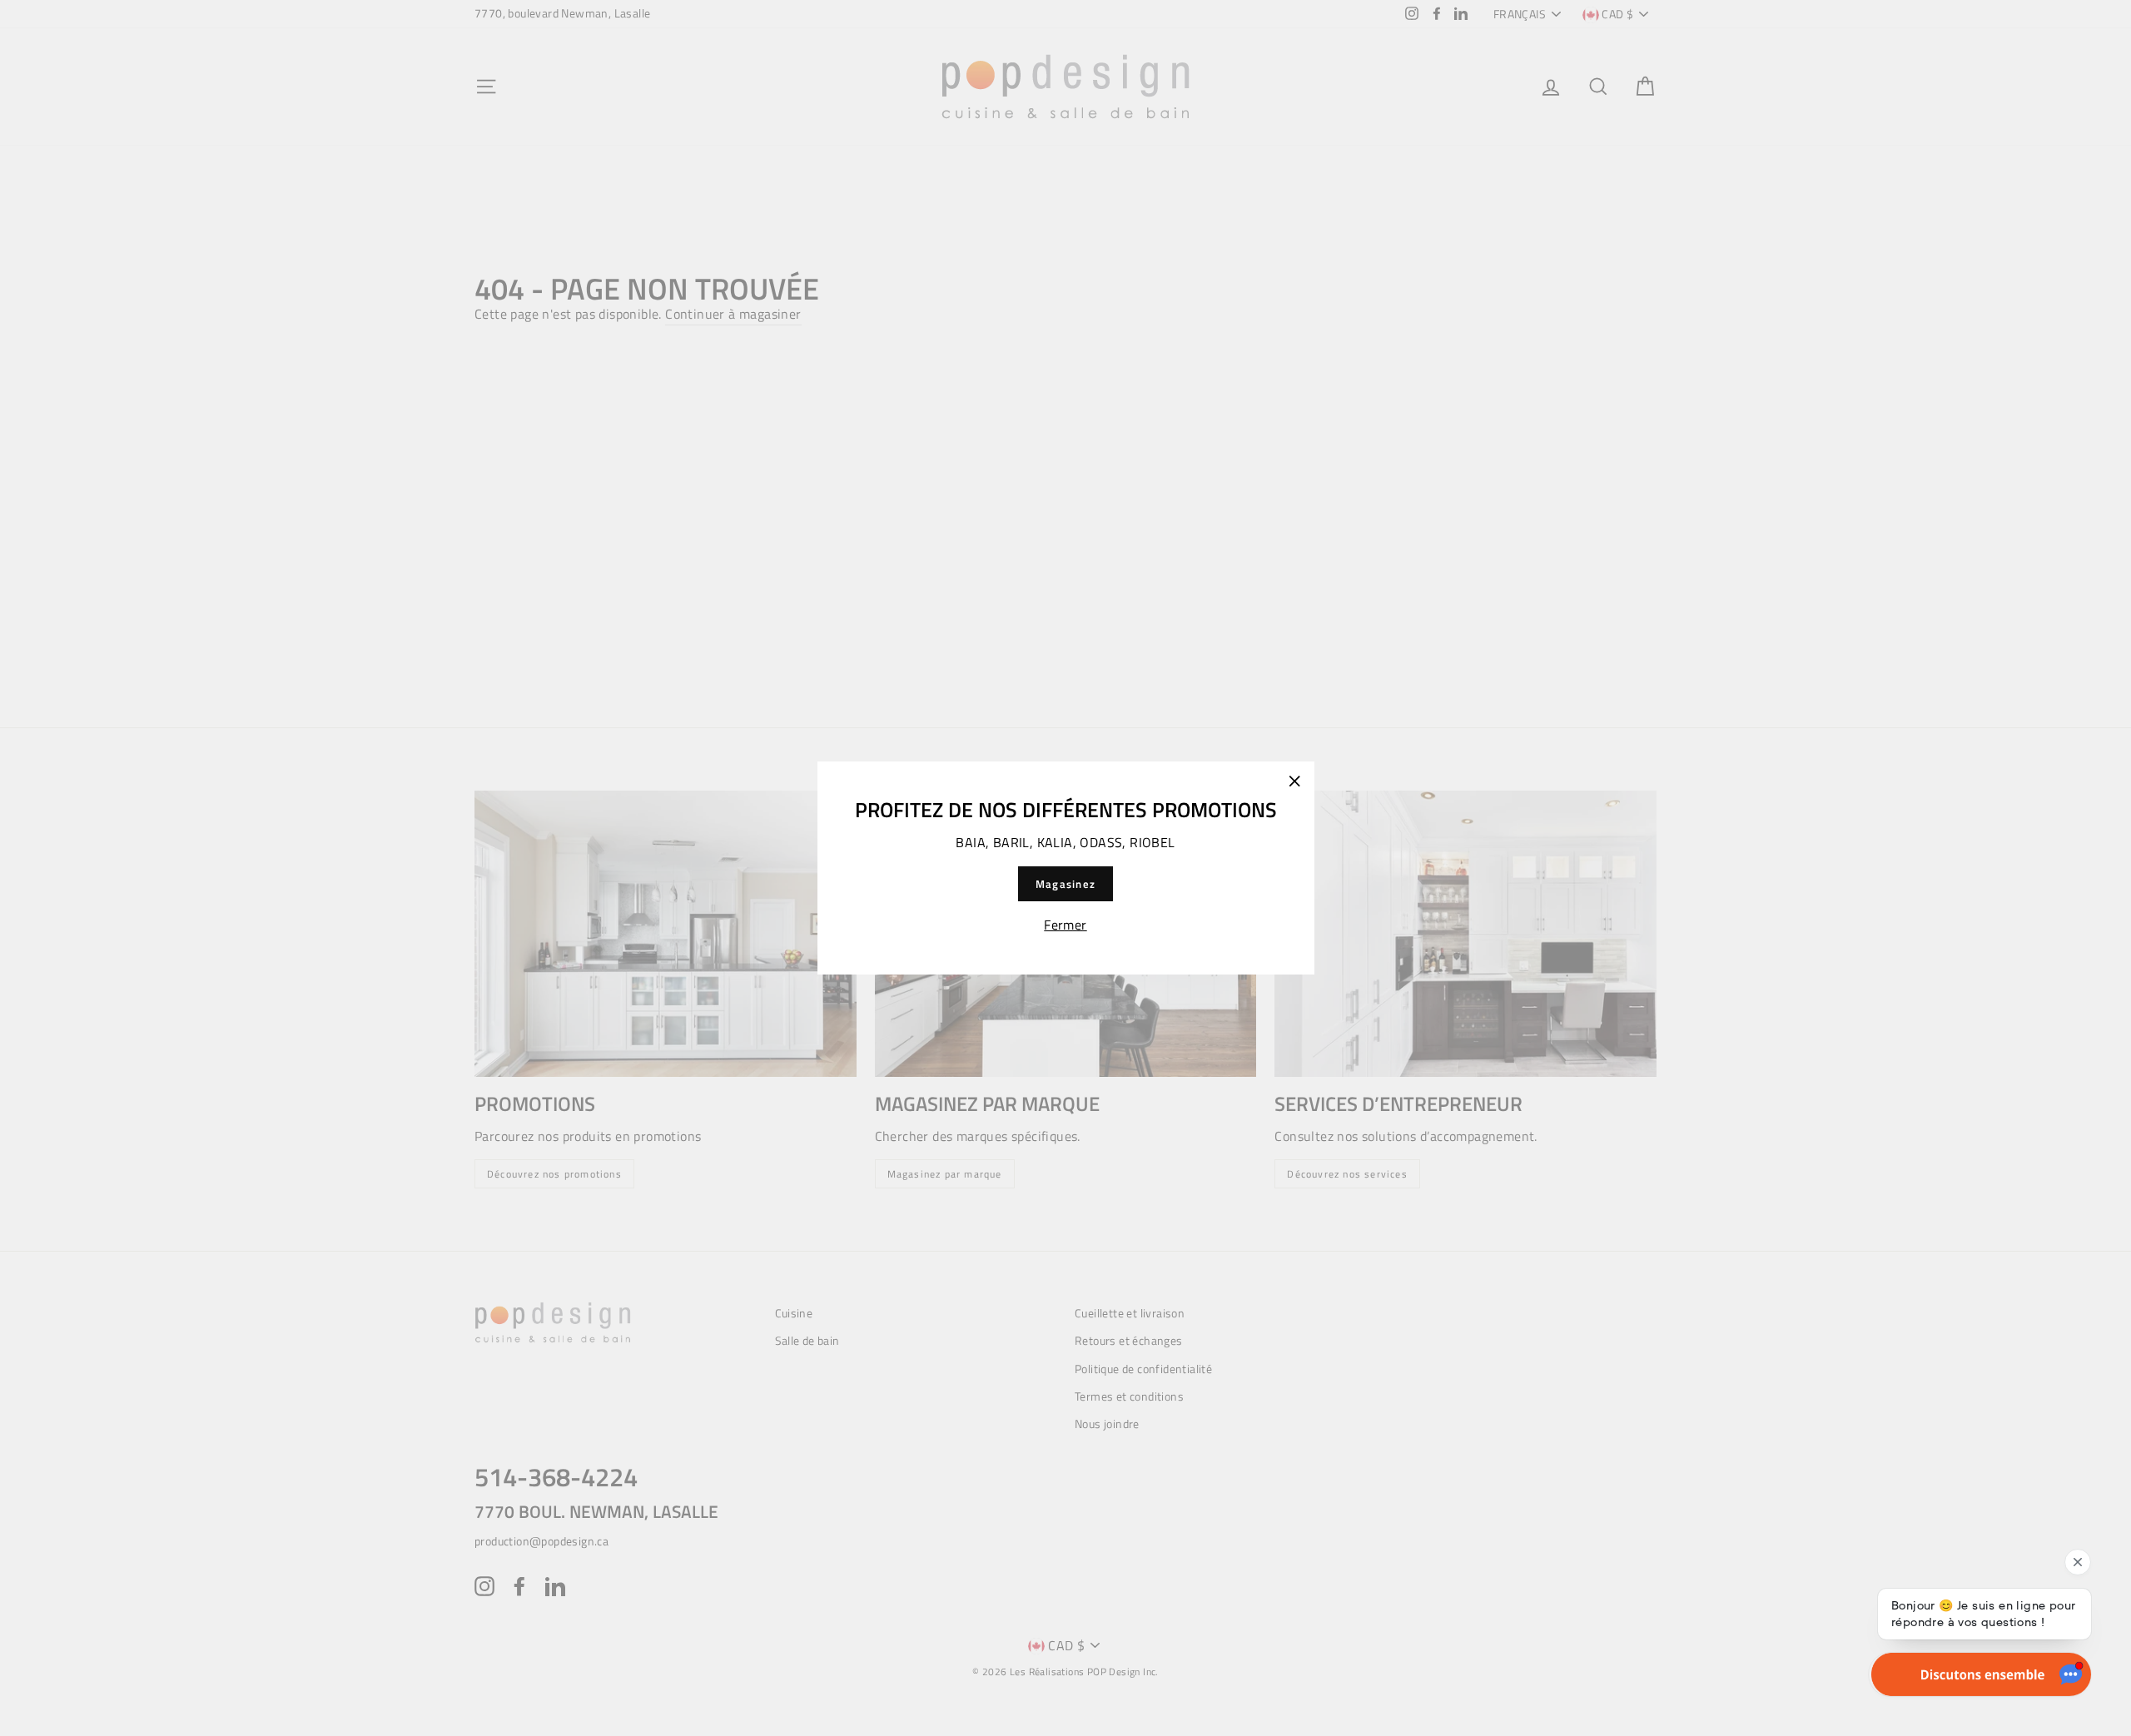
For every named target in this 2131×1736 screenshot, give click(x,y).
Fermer (1065, 925)
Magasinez (1066, 884)
